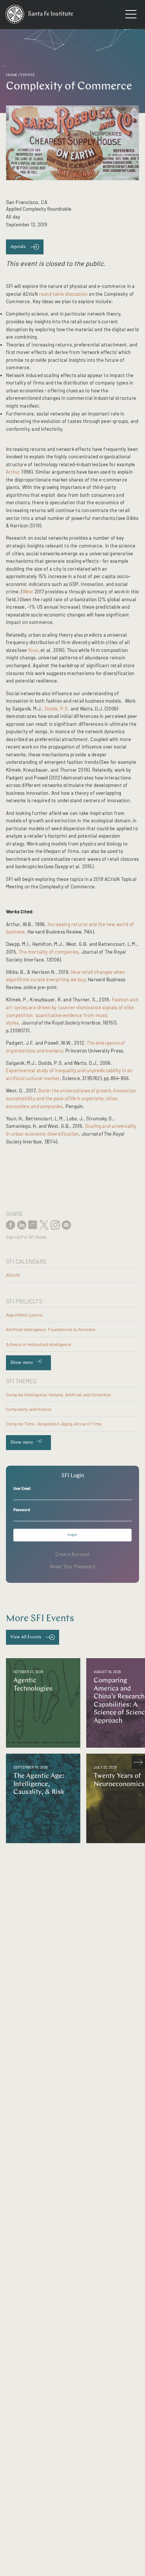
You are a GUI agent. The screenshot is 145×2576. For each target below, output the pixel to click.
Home (12, 75)
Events (28, 75)
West (28, 592)
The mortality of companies (49, 952)
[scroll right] (138, 1762)
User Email (22, 1488)
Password (22, 1510)
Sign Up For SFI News (26, 1237)
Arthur (13, 472)
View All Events (26, 1637)
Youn (33, 650)
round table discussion (63, 294)
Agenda (18, 247)
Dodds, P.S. (57, 709)
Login (72, 1535)
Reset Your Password (73, 1566)
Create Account (73, 1554)
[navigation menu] (131, 16)
